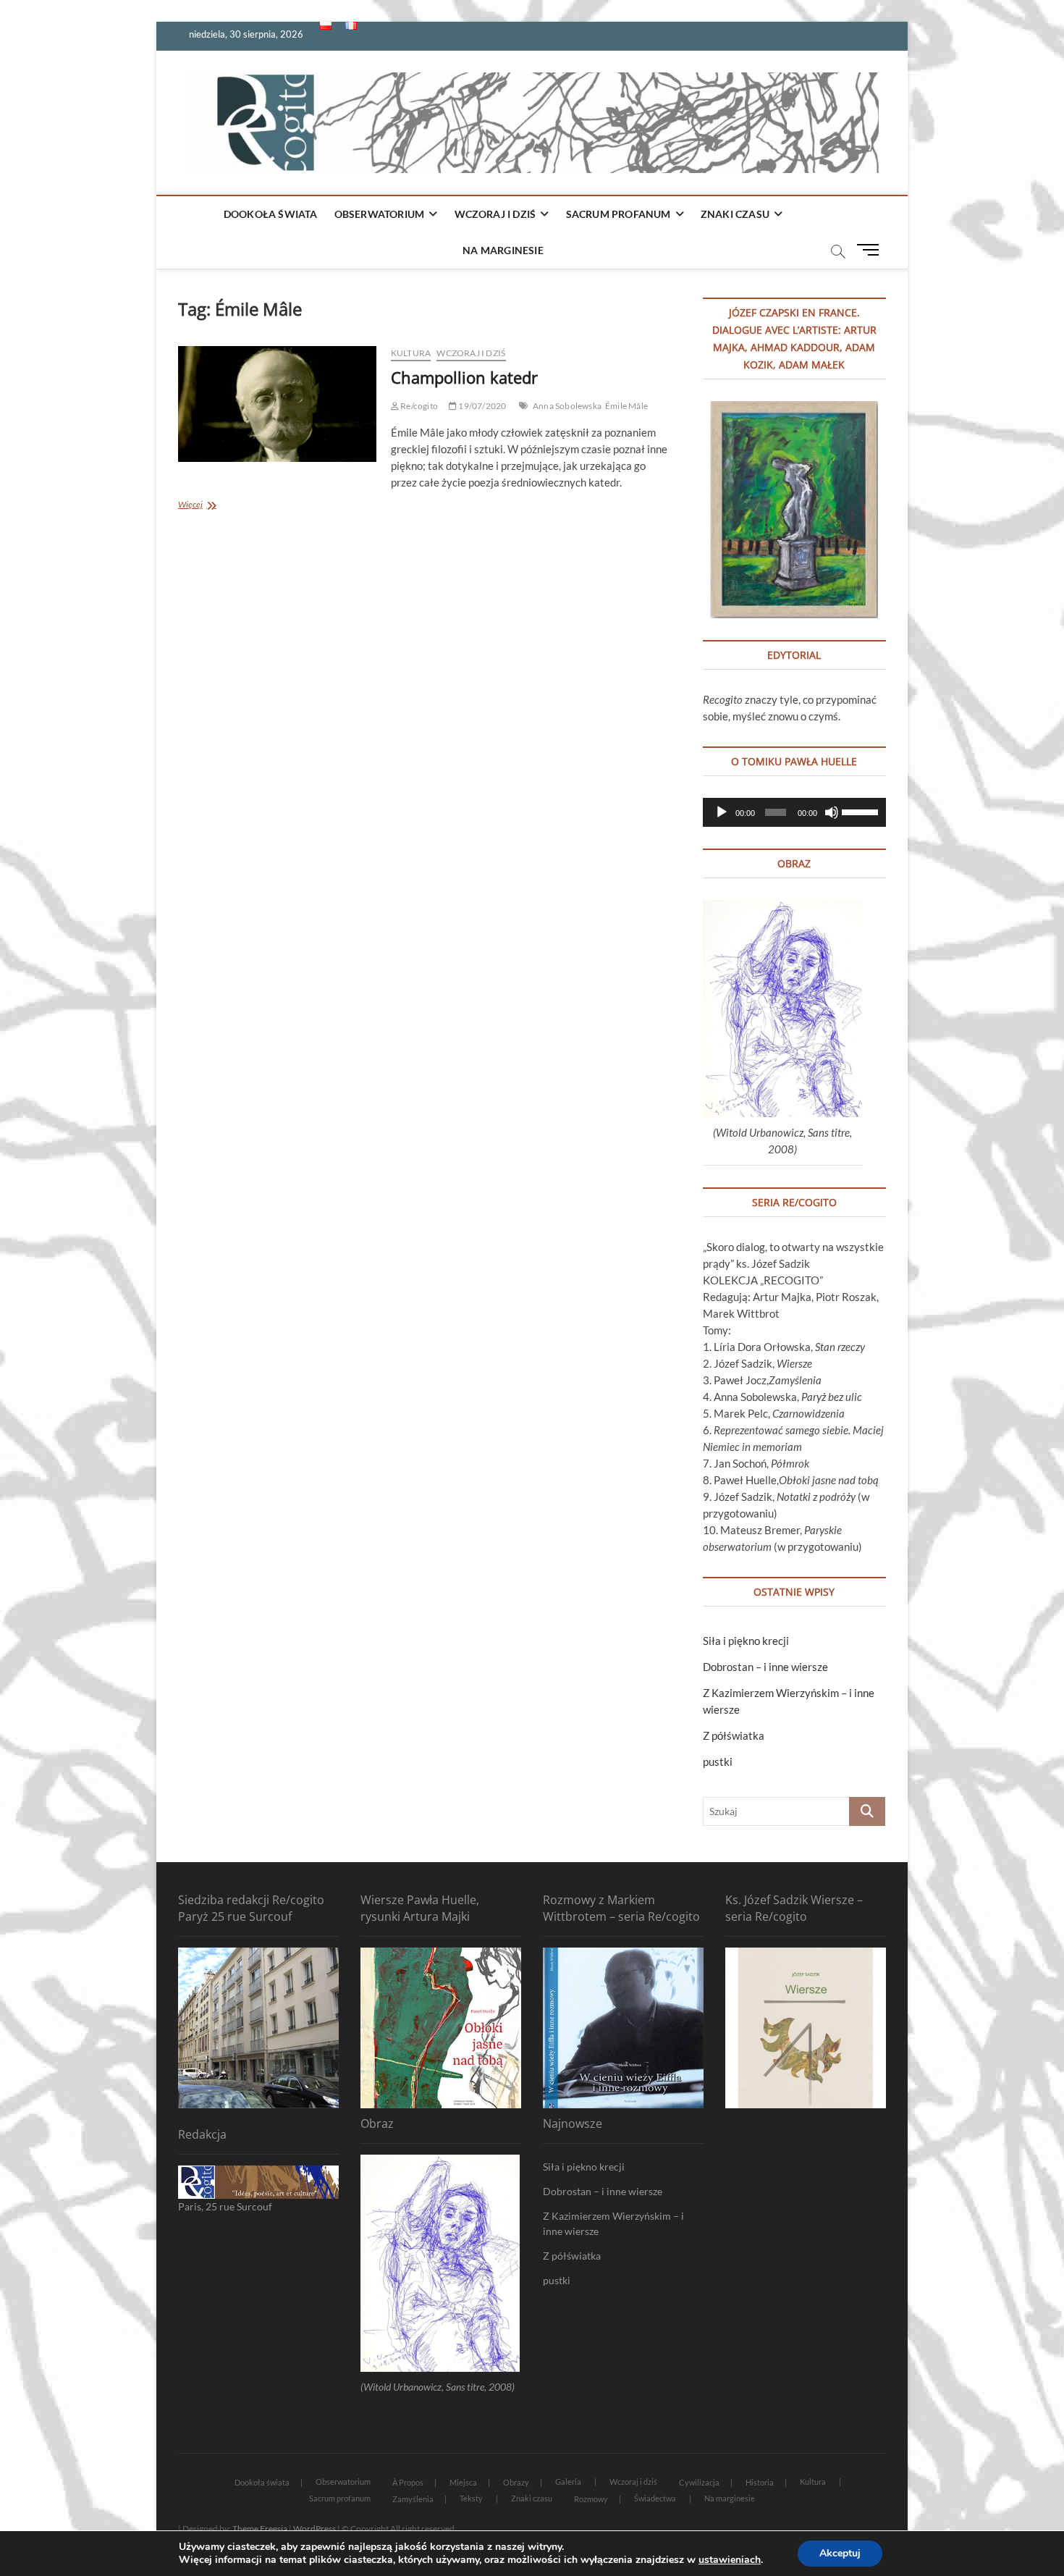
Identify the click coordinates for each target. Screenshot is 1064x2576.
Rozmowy (591, 2499)
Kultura (411, 353)
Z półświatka (734, 1735)
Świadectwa (655, 2498)
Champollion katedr (464, 377)
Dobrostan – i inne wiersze (765, 1667)
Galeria (568, 2482)
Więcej (212, 506)
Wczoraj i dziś (495, 214)
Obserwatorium (380, 214)
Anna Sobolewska (567, 406)
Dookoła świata (271, 214)
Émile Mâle (626, 406)
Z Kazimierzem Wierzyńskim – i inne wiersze (613, 2223)
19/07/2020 (481, 406)
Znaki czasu (735, 214)
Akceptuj (840, 2553)
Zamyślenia (413, 2499)
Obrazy (516, 2482)
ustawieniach (730, 2560)
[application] (794, 812)
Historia (760, 2482)
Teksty (471, 2498)
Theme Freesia (260, 2529)
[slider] (860, 811)
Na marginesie (503, 250)
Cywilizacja (699, 2482)
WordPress (314, 2529)
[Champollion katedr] (277, 404)
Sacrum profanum (618, 214)
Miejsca (463, 2482)
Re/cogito (418, 406)
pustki (718, 1761)
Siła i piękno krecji (746, 1641)
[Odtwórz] (722, 812)
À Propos (408, 2482)
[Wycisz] (832, 812)
